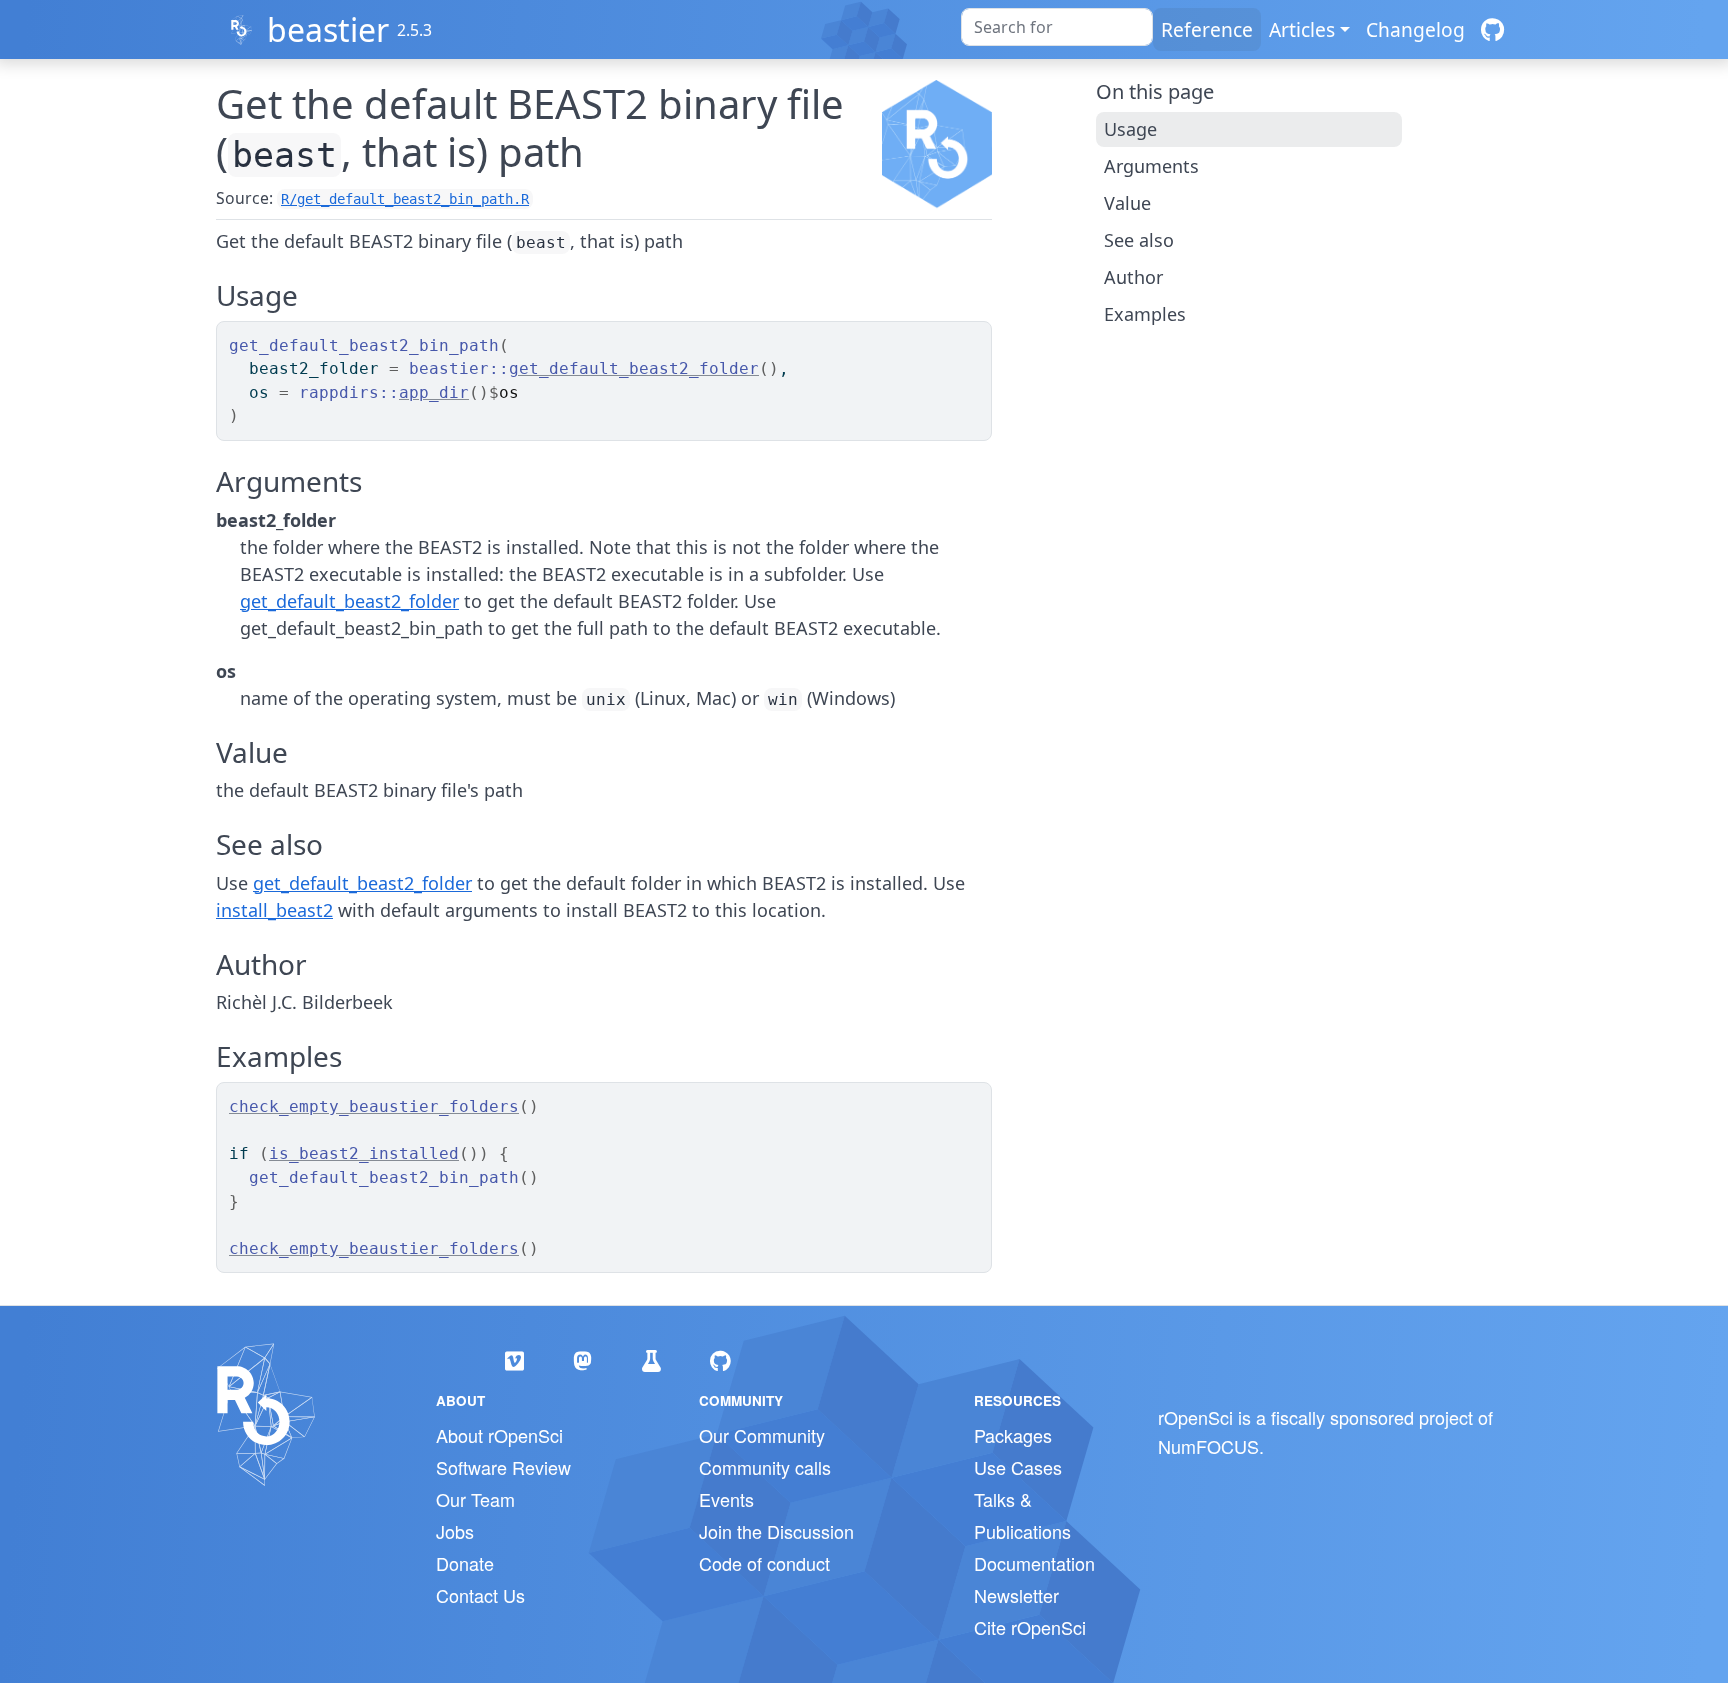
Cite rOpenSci (1030, 1627)
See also (1139, 240)
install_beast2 (274, 910)
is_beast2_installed (364, 1153)
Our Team (475, 1499)
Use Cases (1018, 1467)
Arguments (1151, 166)
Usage (1130, 129)
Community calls (765, 1467)
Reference (1207, 29)
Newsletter (1016, 1595)
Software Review (503, 1467)
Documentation (1034, 1563)
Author (1133, 277)
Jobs (455, 1531)
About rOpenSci (499, 1435)
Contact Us (480, 1595)
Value (1127, 203)
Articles (1302, 29)
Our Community (762, 1435)
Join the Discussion (776, 1531)
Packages (1013, 1435)
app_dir (434, 392)
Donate (465, 1563)
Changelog (1415, 29)
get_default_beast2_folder (634, 368)
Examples (1145, 314)
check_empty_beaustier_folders (374, 1106)
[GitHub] (1492, 29)
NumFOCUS (1208, 1446)
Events (726, 1499)
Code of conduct (764, 1563)
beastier (328, 29)
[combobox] (1057, 27)
